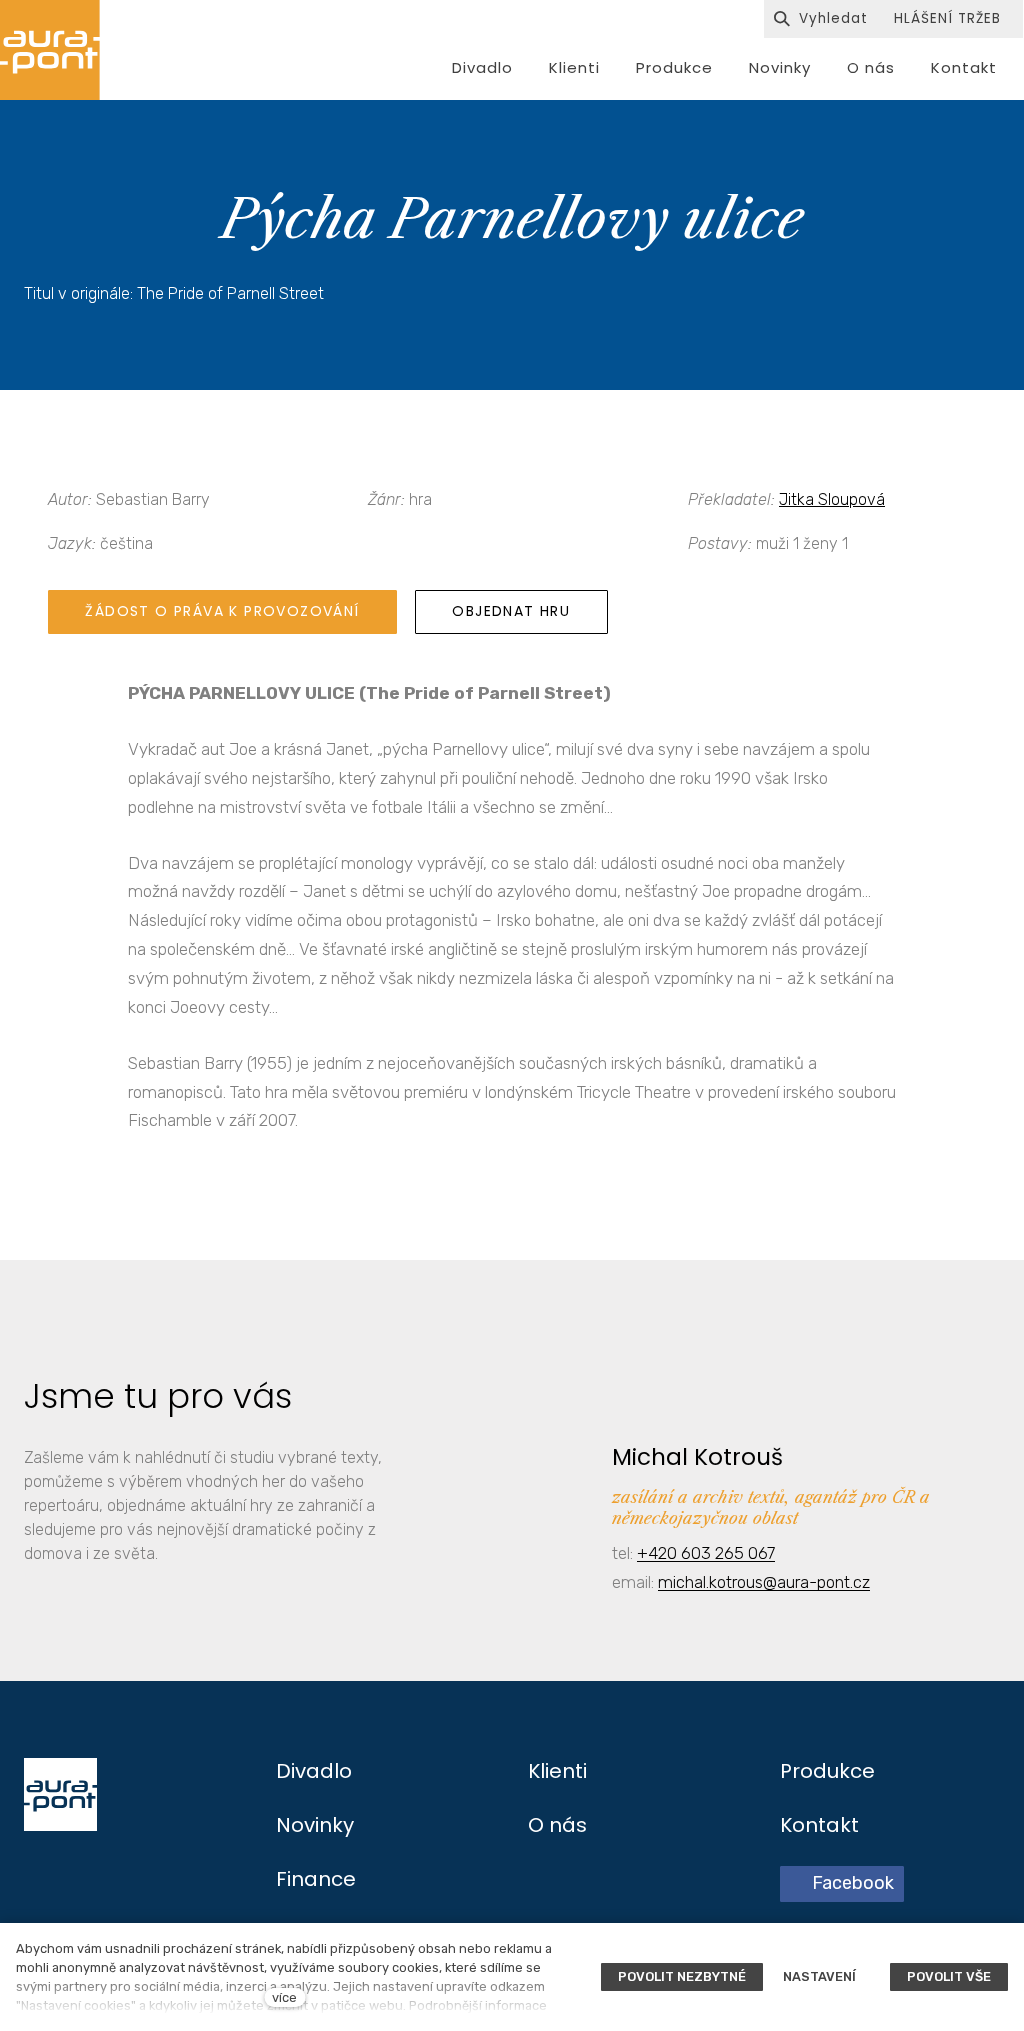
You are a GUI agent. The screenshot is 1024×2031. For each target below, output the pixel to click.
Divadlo (314, 1771)
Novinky (315, 1825)
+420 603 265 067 (706, 1553)
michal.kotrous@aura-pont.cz (764, 1582)
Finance (316, 1879)
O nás (557, 1825)
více (284, 1997)
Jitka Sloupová (832, 499)
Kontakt (819, 1825)
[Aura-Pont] (50, 50)
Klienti (557, 1771)
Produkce (827, 1771)
